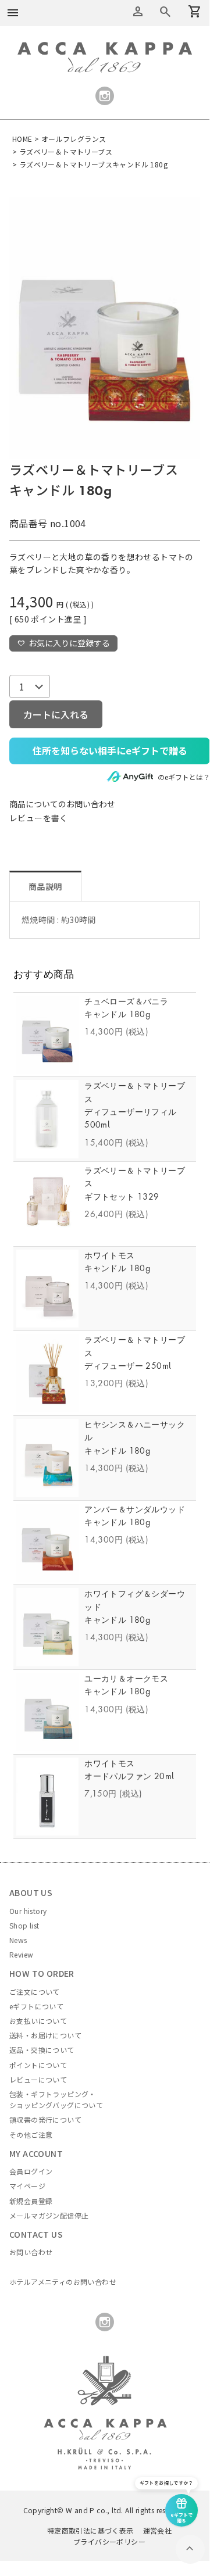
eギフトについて (36, 2006)
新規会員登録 (31, 2201)
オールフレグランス (74, 139)
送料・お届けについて (45, 2035)
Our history (28, 1911)
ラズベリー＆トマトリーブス (66, 151)
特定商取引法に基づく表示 (90, 2530)
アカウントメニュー (138, 12)
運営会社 (158, 2530)
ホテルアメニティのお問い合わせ (63, 2282)
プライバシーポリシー (109, 2541)
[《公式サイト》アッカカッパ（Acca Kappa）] (105, 48)
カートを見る (165, 12)
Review (21, 1954)
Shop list (24, 1925)
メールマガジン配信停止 (49, 2215)
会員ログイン (31, 2171)
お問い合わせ (31, 2252)
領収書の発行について (45, 2119)
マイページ (27, 2186)
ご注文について (35, 1992)
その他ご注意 (31, 2135)
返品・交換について (42, 2050)
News (18, 1940)
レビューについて (38, 2079)
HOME (22, 139)
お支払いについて (38, 2021)
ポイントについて (38, 2065)
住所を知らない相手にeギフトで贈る (110, 750)
